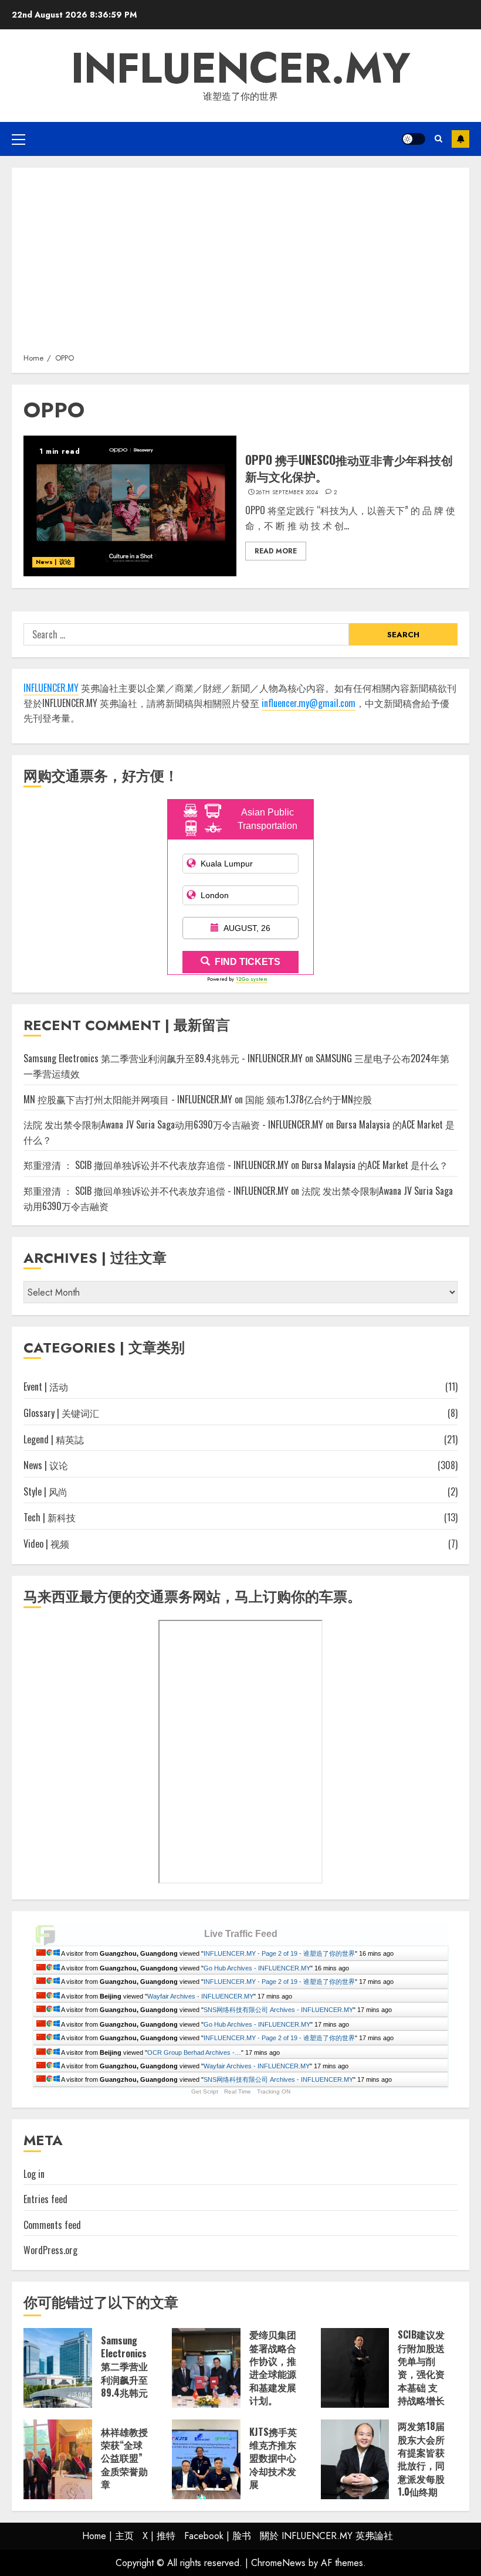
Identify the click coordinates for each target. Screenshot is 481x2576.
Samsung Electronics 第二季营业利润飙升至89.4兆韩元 (124, 2367)
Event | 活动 (46, 1386)
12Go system (252, 979)
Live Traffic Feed (241, 1934)
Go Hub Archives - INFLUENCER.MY (257, 1968)
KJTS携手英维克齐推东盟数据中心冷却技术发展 (273, 2458)
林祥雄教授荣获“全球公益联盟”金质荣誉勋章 (124, 2458)
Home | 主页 (108, 2536)
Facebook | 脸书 (218, 2536)
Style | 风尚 (45, 1491)
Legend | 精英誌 (54, 1439)
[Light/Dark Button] (414, 139)
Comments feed (52, 2225)
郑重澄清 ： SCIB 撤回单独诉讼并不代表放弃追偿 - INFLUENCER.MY (156, 1165)
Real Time (238, 2091)
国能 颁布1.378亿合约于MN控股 (309, 1099)
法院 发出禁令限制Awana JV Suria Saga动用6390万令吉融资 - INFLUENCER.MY (173, 1124)
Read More (276, 551)
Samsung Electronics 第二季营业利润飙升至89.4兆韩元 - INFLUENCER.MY (163, 1058)
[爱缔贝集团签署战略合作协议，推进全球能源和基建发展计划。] (206, 2368)
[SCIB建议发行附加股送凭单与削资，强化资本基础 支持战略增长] (355, 2368)
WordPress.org (50, 2250)
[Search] (438, 139)
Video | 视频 (46, 1544)
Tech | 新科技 (50, 1517)
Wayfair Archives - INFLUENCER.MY (200, 1996)
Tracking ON (274, 2091)
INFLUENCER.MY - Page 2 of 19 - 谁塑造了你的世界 (279, 1953)
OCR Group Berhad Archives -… (194, 2052)
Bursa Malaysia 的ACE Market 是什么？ (375, 1165)
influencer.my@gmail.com (309, 703)
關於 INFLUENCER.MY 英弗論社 (326, 2536)
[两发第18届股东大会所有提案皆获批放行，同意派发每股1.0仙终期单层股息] (355, 2459)
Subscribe (460, 139)
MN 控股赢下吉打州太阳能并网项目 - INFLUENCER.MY (128, 1099)
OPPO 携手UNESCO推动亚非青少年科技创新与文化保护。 (349, 468)
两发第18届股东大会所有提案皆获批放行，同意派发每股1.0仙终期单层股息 (421, 2465)
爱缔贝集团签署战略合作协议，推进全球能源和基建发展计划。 (273, 2367)
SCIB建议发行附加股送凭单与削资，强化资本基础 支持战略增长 (421, 2367)
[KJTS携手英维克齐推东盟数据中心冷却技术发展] (206, 2459)
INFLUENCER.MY (241, 68)
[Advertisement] (240, 264)
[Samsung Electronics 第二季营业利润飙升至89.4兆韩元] (58, 2368)
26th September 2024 (287, 492)
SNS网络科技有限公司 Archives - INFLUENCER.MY (278, 2010)
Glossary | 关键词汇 (61, 1413)
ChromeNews (278, 2563)
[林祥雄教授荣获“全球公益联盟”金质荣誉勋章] (58, 2459)
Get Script (205, 2091)
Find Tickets (248, 962)
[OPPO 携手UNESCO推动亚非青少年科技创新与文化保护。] (130, 506)
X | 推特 (159, 2536)
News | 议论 (53, 562)
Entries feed (45, 2199)
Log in (34, 2174)
